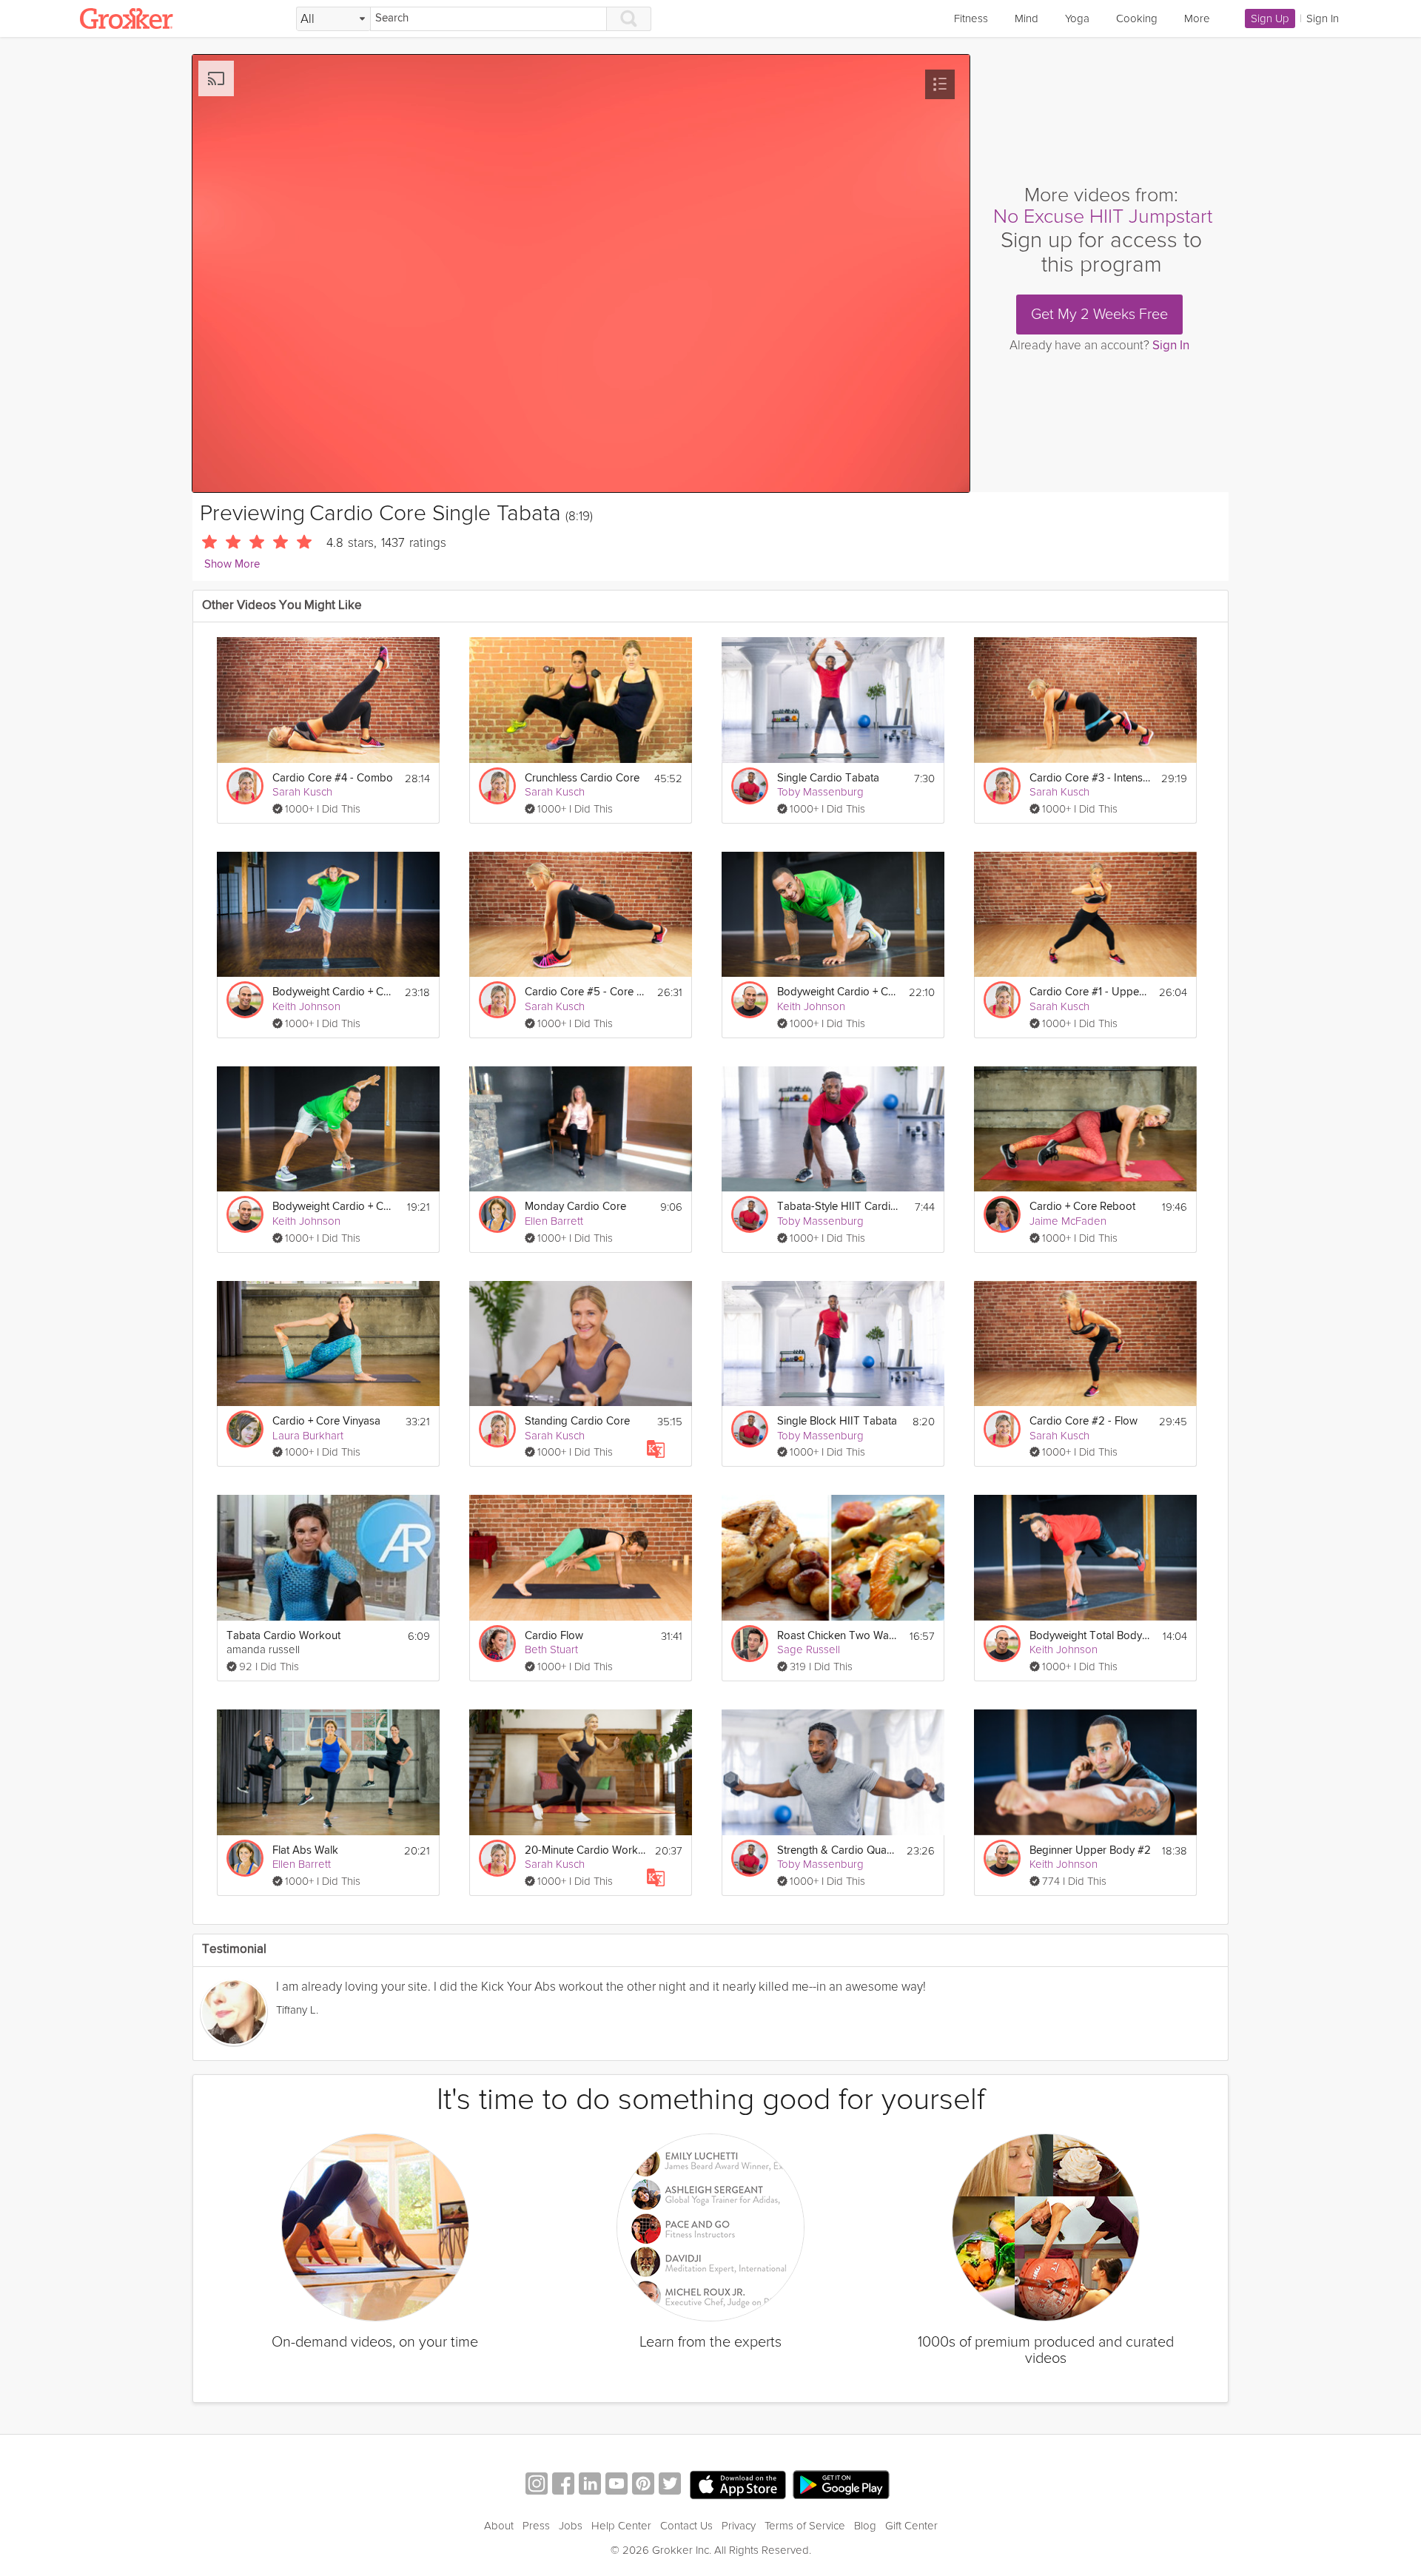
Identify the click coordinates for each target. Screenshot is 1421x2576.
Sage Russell (809, 1649)
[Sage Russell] (750, 1644)
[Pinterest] (643, 2485)
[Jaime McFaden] (1002, 1214)
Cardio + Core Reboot (1082, 1207)
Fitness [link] (971, 19)
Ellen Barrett (554, 1221)
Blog (865, 2526)
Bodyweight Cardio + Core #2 (838, 992)
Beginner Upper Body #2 (1090, 1850)
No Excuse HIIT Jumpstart (1103, 216)
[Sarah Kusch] (245, 786)
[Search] (629, 19)
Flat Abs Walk (305, 1850)
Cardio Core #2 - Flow (1084, 1421)
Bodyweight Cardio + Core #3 (333, 992)
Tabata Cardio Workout (283, 1636)
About (499, 2526)
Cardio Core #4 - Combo (333, 778)
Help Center (621, 2526)
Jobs (571, 2526)
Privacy (739, 2526)
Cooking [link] (1137, 19)
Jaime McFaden (1068, 1221)
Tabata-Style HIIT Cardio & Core (838, 1207)
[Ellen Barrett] (497, 1214)
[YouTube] (617, 2485)
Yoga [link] (1077, 19)
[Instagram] (537, 2485)
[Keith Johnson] (245, 1000)
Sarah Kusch (302, 792)
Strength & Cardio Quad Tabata (837, 1850)
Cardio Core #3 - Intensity (1091, 778)
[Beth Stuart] (497, 1644)
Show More (232, 564)
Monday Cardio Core (575, 1207)
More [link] (1197, 19)
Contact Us (686, 2526)
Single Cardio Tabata (828, 778)
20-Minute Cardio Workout (585, 1850)
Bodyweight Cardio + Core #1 (333, 1207)
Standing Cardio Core (577, 1421)
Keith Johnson (306, 1006)
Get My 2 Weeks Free (1099, 315)
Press (536, 2526)
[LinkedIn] (590, 2485)
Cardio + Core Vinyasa (326, 1421)
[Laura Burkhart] (245, 1429)
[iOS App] (738, 2485)
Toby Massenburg (820, 792)
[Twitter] (670, 2485)
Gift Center (911, 2526)
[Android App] (841, 2485)
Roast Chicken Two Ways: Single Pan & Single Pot (838, 1636)
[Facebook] (563, 2485)
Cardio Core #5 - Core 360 (586, 992)
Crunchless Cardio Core (582, 778)
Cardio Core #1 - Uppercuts (1090, 992)
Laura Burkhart (308, 1436)
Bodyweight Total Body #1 (1091, 1636)
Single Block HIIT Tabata (837, 1421)
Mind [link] (1027, 19)
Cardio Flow (554, 1636)
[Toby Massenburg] (750, 786)
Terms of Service (805, 2526)
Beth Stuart (551, 1649)
